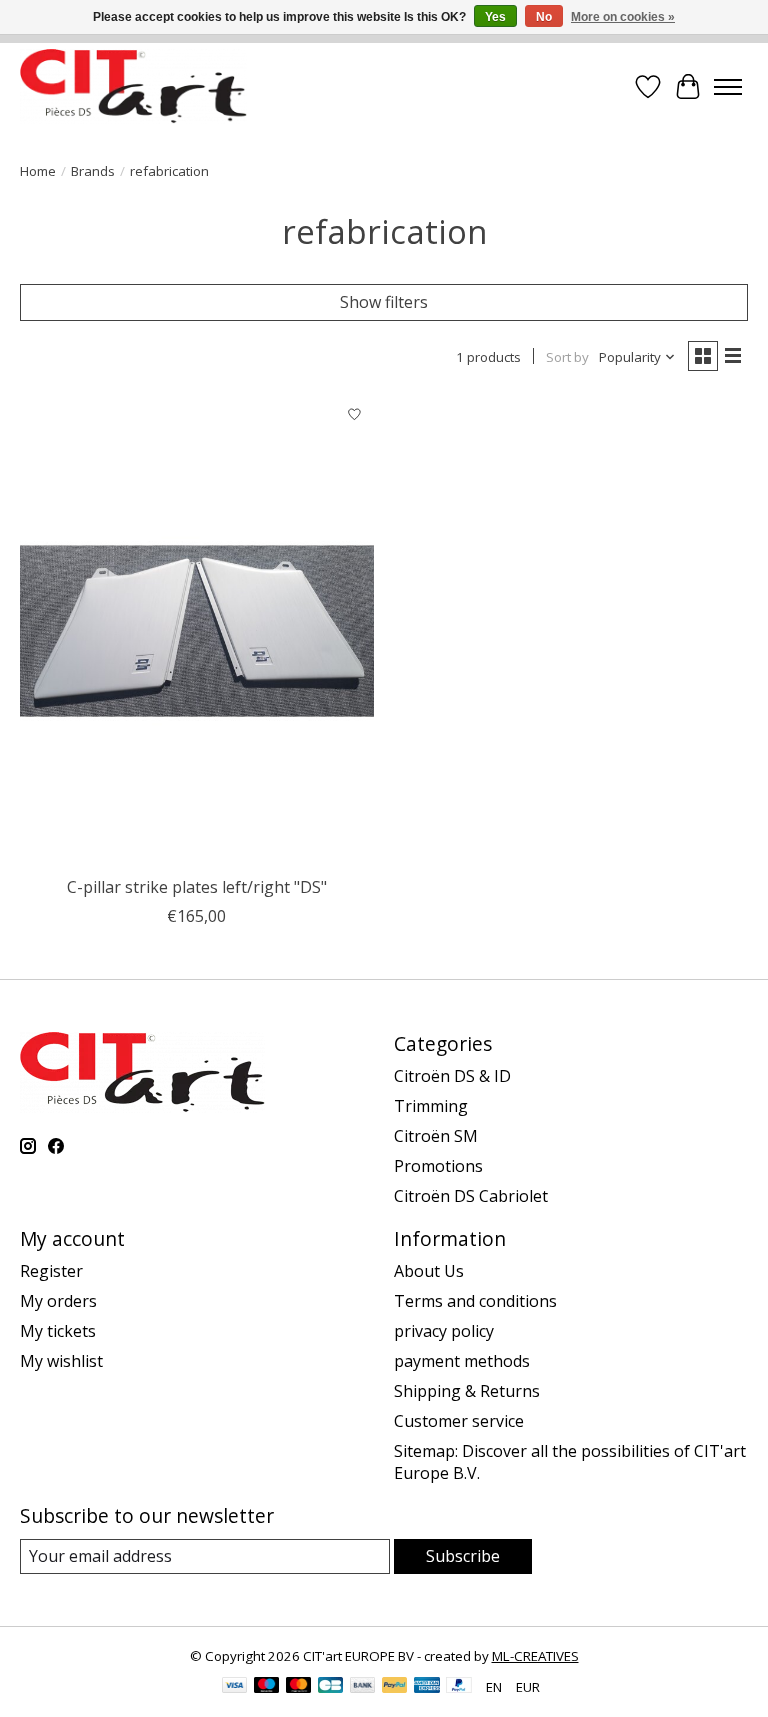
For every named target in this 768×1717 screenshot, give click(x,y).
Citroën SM (436, 1136)
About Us (429, 1271)
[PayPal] (395, 1687)
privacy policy (444, 1331)
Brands (93, 171)
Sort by (567, 357)
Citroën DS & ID (452, 1076)
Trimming (431, 1106)
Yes (495, 17)
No (544, 17)
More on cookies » (623, 17)
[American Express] (427, 1687)
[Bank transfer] (363, 1687)
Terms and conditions (475, 1301)
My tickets (58, 1331)
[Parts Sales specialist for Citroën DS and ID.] (133, 86)
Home (38, 171)
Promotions (438, 1166)
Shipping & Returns (467, 1391)
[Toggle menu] (728, 87)
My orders (58, 1301)
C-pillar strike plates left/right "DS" (197, 887)
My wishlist (61, 1361)
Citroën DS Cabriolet (471, 1196)
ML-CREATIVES (535, 1656)
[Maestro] (267, 1687)
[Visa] (235, 1687)
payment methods (462, 1361)
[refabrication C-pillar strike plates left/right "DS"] (197, 630)
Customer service (459, 1421)
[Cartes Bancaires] (330, 1687)
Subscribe (463, 1556)
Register (51, 1271)
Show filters (384, 302)
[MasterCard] (299, 1687)
